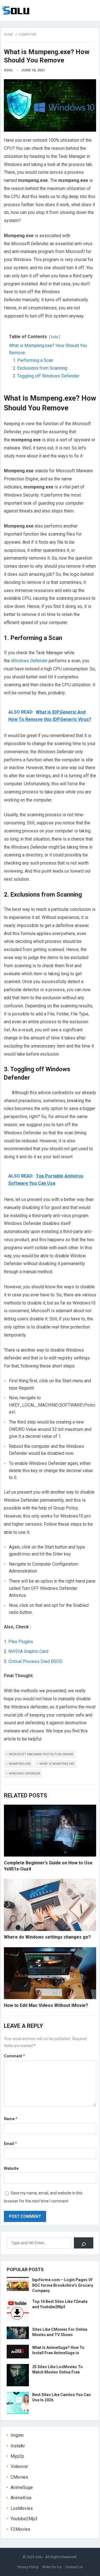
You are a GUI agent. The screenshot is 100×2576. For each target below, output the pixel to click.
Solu (39, 2557)
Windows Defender (24, 1774)
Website (11, 2168)
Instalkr (18, 2446)
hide (55, 337)
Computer (27, 35)
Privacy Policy (28, 2567)
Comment (14, 2056)
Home (9, 35)
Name (11, 2119)
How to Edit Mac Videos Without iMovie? (46, 2005)
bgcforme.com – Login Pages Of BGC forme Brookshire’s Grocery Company (63, 2285)
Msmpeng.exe (20, 1764)
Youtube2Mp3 (24, 2519)
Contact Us (74, 2567)
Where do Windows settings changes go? (47, 1937)
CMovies (19, 2477)
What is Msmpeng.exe (57, 1764)
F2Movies (20, 2529)
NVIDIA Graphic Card (28, 1651)
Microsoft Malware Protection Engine (41, 1754)
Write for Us (52, 2567)
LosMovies (22, 2508)
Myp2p (17, 2456)
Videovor (19, 2467)
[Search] (84, 2243)
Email (10, 2144)
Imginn (17, 2435)
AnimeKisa (21, 2498)
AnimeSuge (22, 2487)
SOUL (8, 70)
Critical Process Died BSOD (35, 1661)
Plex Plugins (21, 1642)
